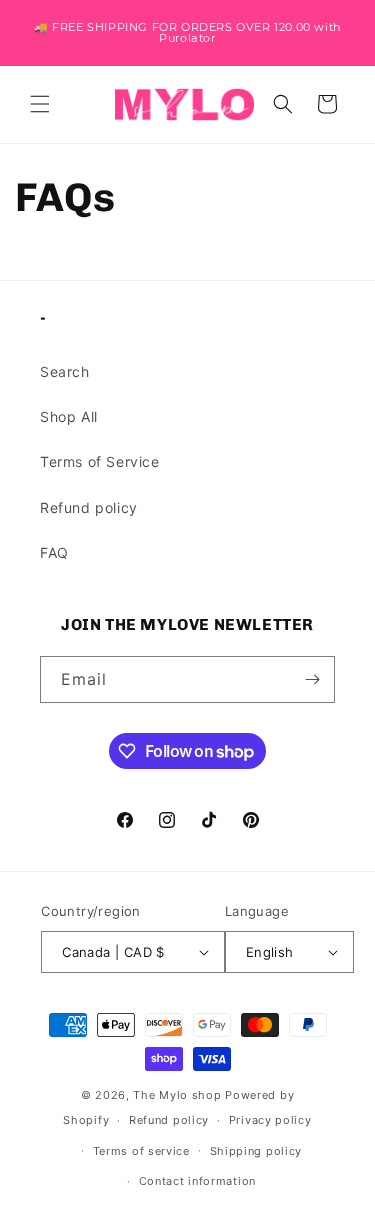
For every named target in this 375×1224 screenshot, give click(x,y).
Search (65, 371)
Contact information (197, 1181)
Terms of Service (100, 461)
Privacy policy (270, 1120)
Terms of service (141, 1151)
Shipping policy (256, 1151)
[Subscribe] (312, 679)
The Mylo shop (177, 1095)
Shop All (69, 416)
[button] (40, 104)
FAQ (54, 552)
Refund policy (89, 507)
